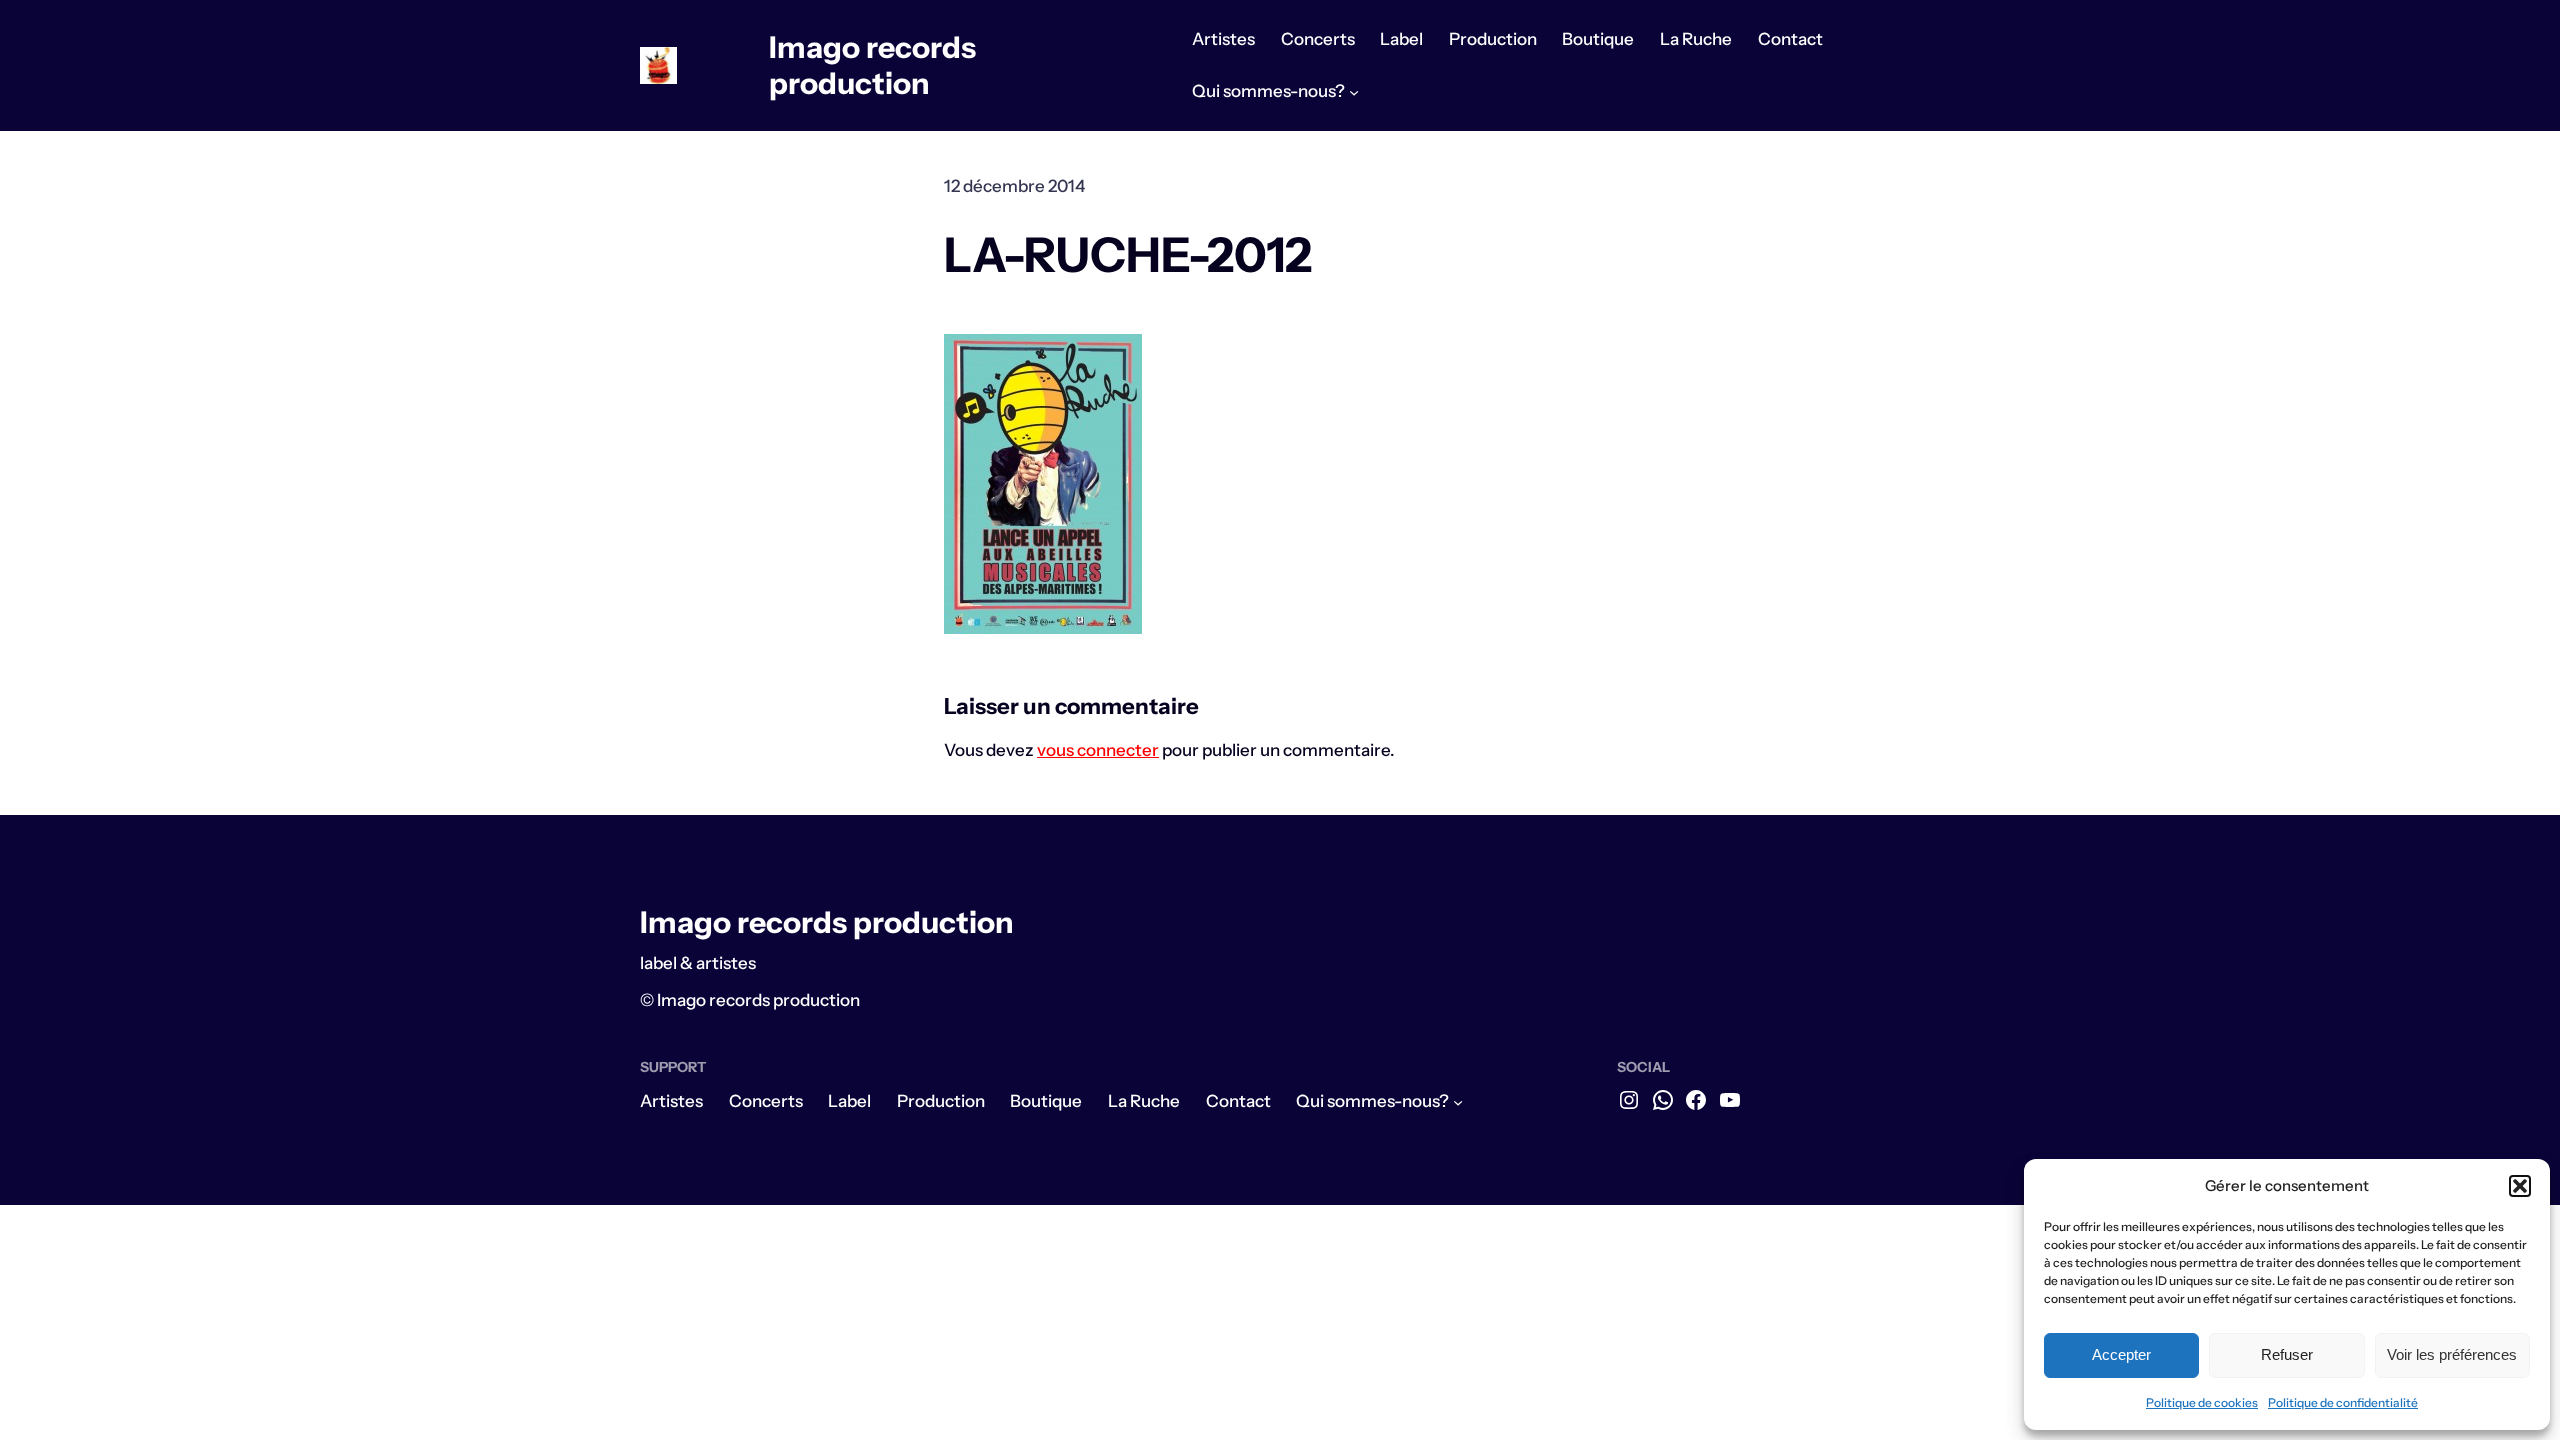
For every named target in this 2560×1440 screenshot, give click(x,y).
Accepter (2121, 1354)
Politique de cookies (2202, 1402)
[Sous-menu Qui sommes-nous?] (1354, 92)
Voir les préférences (2452, 1354)
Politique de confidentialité (2343, 1402)
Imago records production (872, 65)
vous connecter (1098, 750)
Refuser (2287, 1354)
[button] (2520, 1186)
